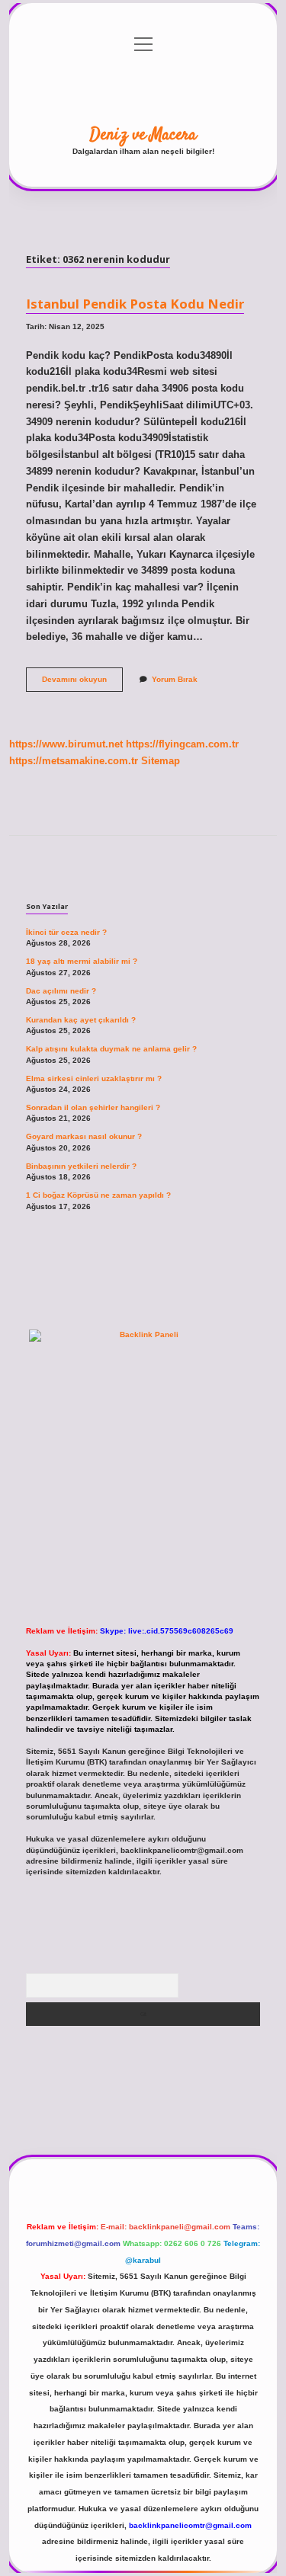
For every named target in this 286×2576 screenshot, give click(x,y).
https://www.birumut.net (66, 744)
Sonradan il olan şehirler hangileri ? (93, 1107)
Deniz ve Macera (143, 135)
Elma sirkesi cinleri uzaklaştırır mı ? (94, 1078)
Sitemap (161, 761)
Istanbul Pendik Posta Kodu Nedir (135, 304)
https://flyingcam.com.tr (182, 744)
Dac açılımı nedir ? (61, 991)
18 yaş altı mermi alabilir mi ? (82, 961)
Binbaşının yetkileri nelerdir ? (81, 1166)
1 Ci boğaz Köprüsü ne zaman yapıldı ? (98, 1195)
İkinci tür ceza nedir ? (66, 932)
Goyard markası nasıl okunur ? (84, 1136)
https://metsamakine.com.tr (74, 761)
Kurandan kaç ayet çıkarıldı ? (81, 1020)
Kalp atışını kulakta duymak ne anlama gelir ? (111, 1049)
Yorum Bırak (175, 679)
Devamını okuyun (82, 683)
